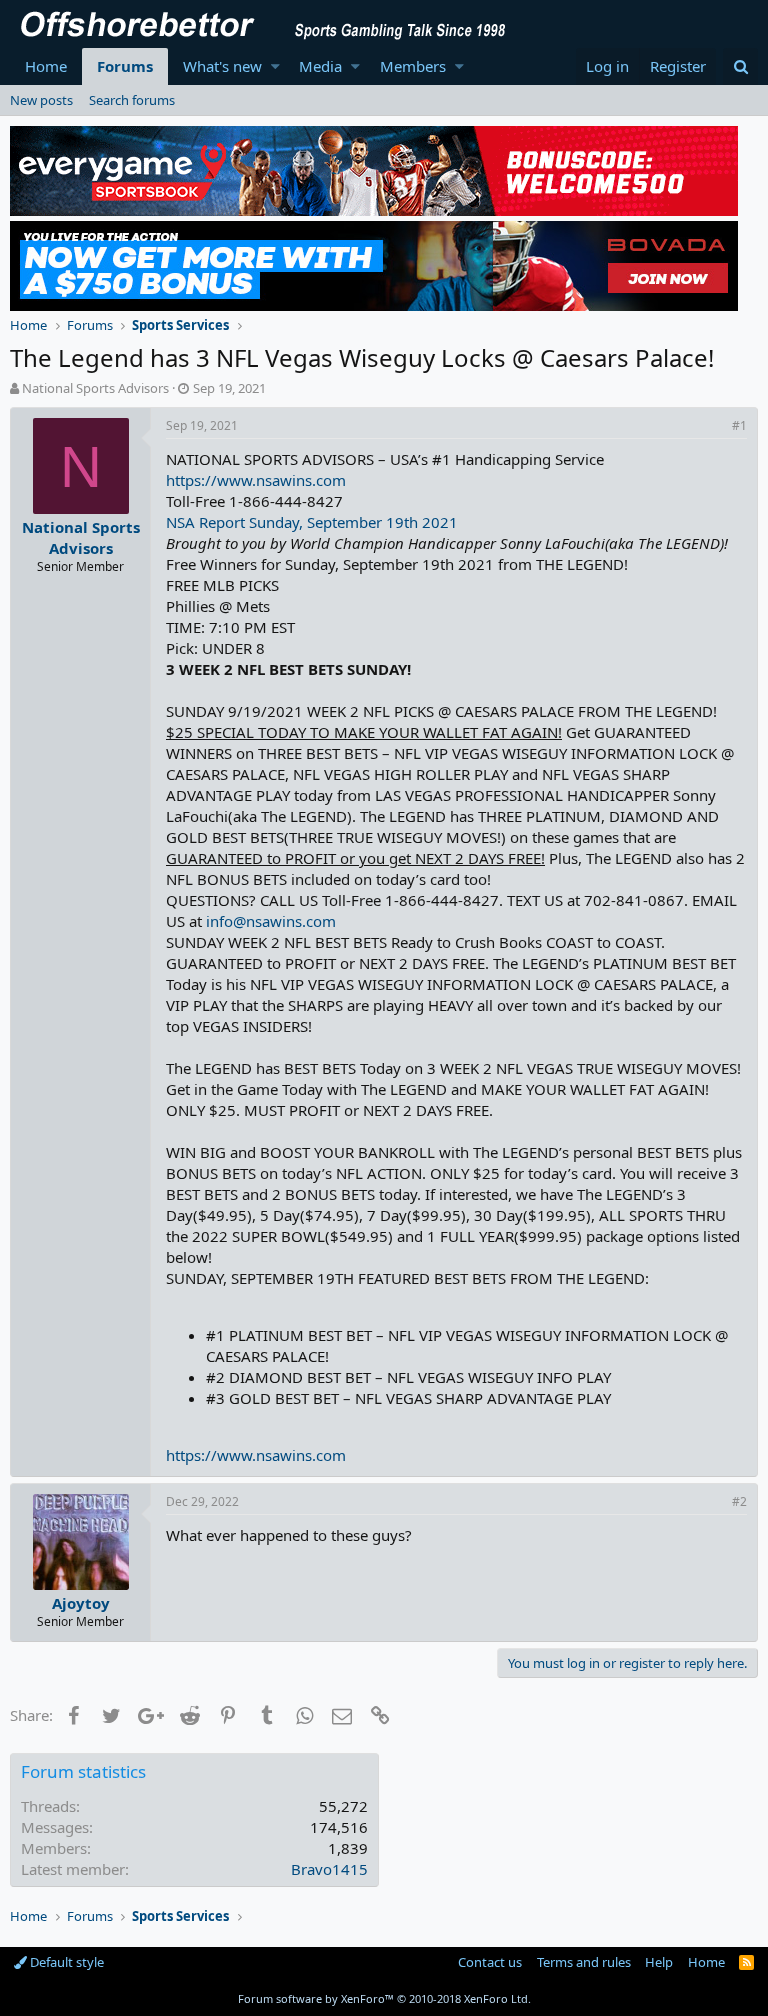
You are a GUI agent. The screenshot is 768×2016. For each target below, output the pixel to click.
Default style (65, 1962)
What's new (222, 66)
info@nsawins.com (271, 921)
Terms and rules (584, 1962)
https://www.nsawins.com (256, 480)
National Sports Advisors (95, 388)
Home (46, 66)
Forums (125, 66)
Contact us (490, 1962)
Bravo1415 (329, 1869)
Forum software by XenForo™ (384, 1998)
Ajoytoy (81, 1603)
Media (320, 66)
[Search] (740, 66)
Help (659, 1962)
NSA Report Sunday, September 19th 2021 (312, 522)
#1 (739, 425)
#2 (739, 1501)
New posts (41, 100)
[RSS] (746, 1962)
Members (413, 66)
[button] (275, 66)
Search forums (132, 100)
